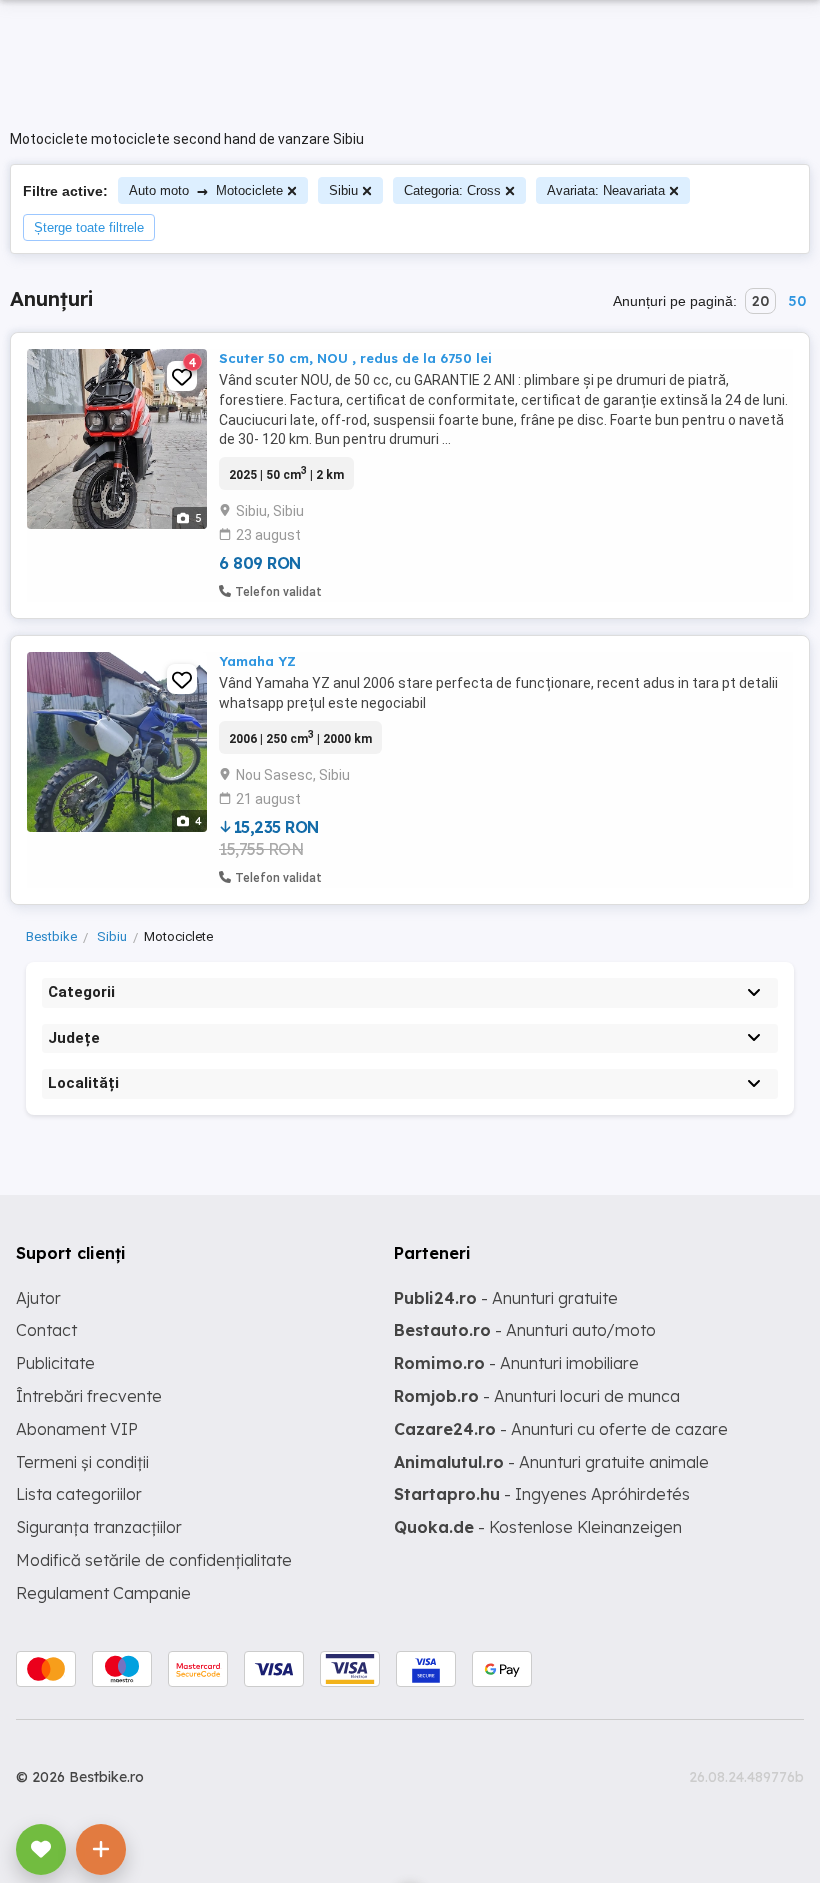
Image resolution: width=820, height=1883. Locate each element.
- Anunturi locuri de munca (537, 1396)
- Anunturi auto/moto (525, 1330)
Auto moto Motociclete (206, 190)
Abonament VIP (77, 1429)
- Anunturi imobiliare (516, 1363)
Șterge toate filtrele (89, 227)
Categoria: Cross (452, 190)
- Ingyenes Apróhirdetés (542, 1494)
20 (760, 301)
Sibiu (343, 190)
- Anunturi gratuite (506, 1298)
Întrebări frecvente (89, 1396)
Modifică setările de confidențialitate (154, 1560)
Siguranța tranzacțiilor (99, 1527)
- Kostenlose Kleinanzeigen (538, 1527)
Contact (46, 1330)
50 (797, 301)
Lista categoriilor (79, 1494)
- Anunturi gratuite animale (551, 1462)
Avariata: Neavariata (606, 190)
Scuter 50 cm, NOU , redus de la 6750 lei (355, 358)
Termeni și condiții (82, 1462)
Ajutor (38, 1298)
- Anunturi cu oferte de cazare (561, 1429)
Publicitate (55, 1363)
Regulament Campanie (103, 1593)
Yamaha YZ (257, 661)
